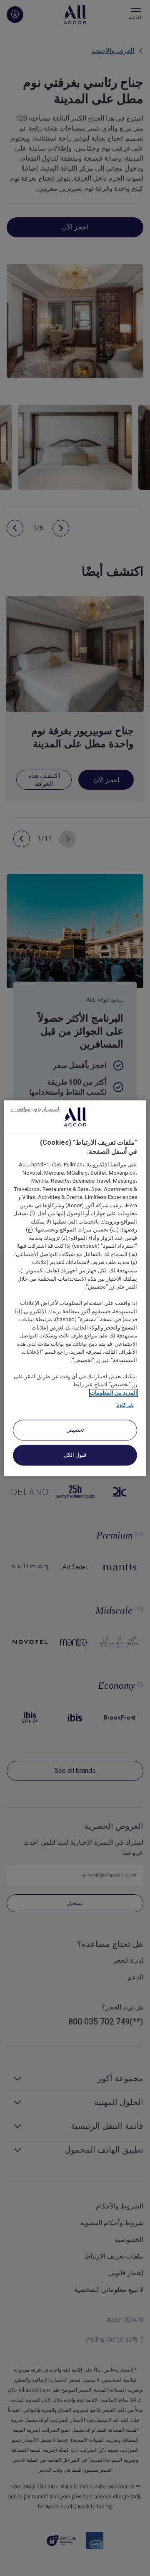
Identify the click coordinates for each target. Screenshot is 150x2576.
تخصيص (75, 1430)
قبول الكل (75, 1455)
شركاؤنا (125, 1405)
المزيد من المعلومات (114, 1393)
